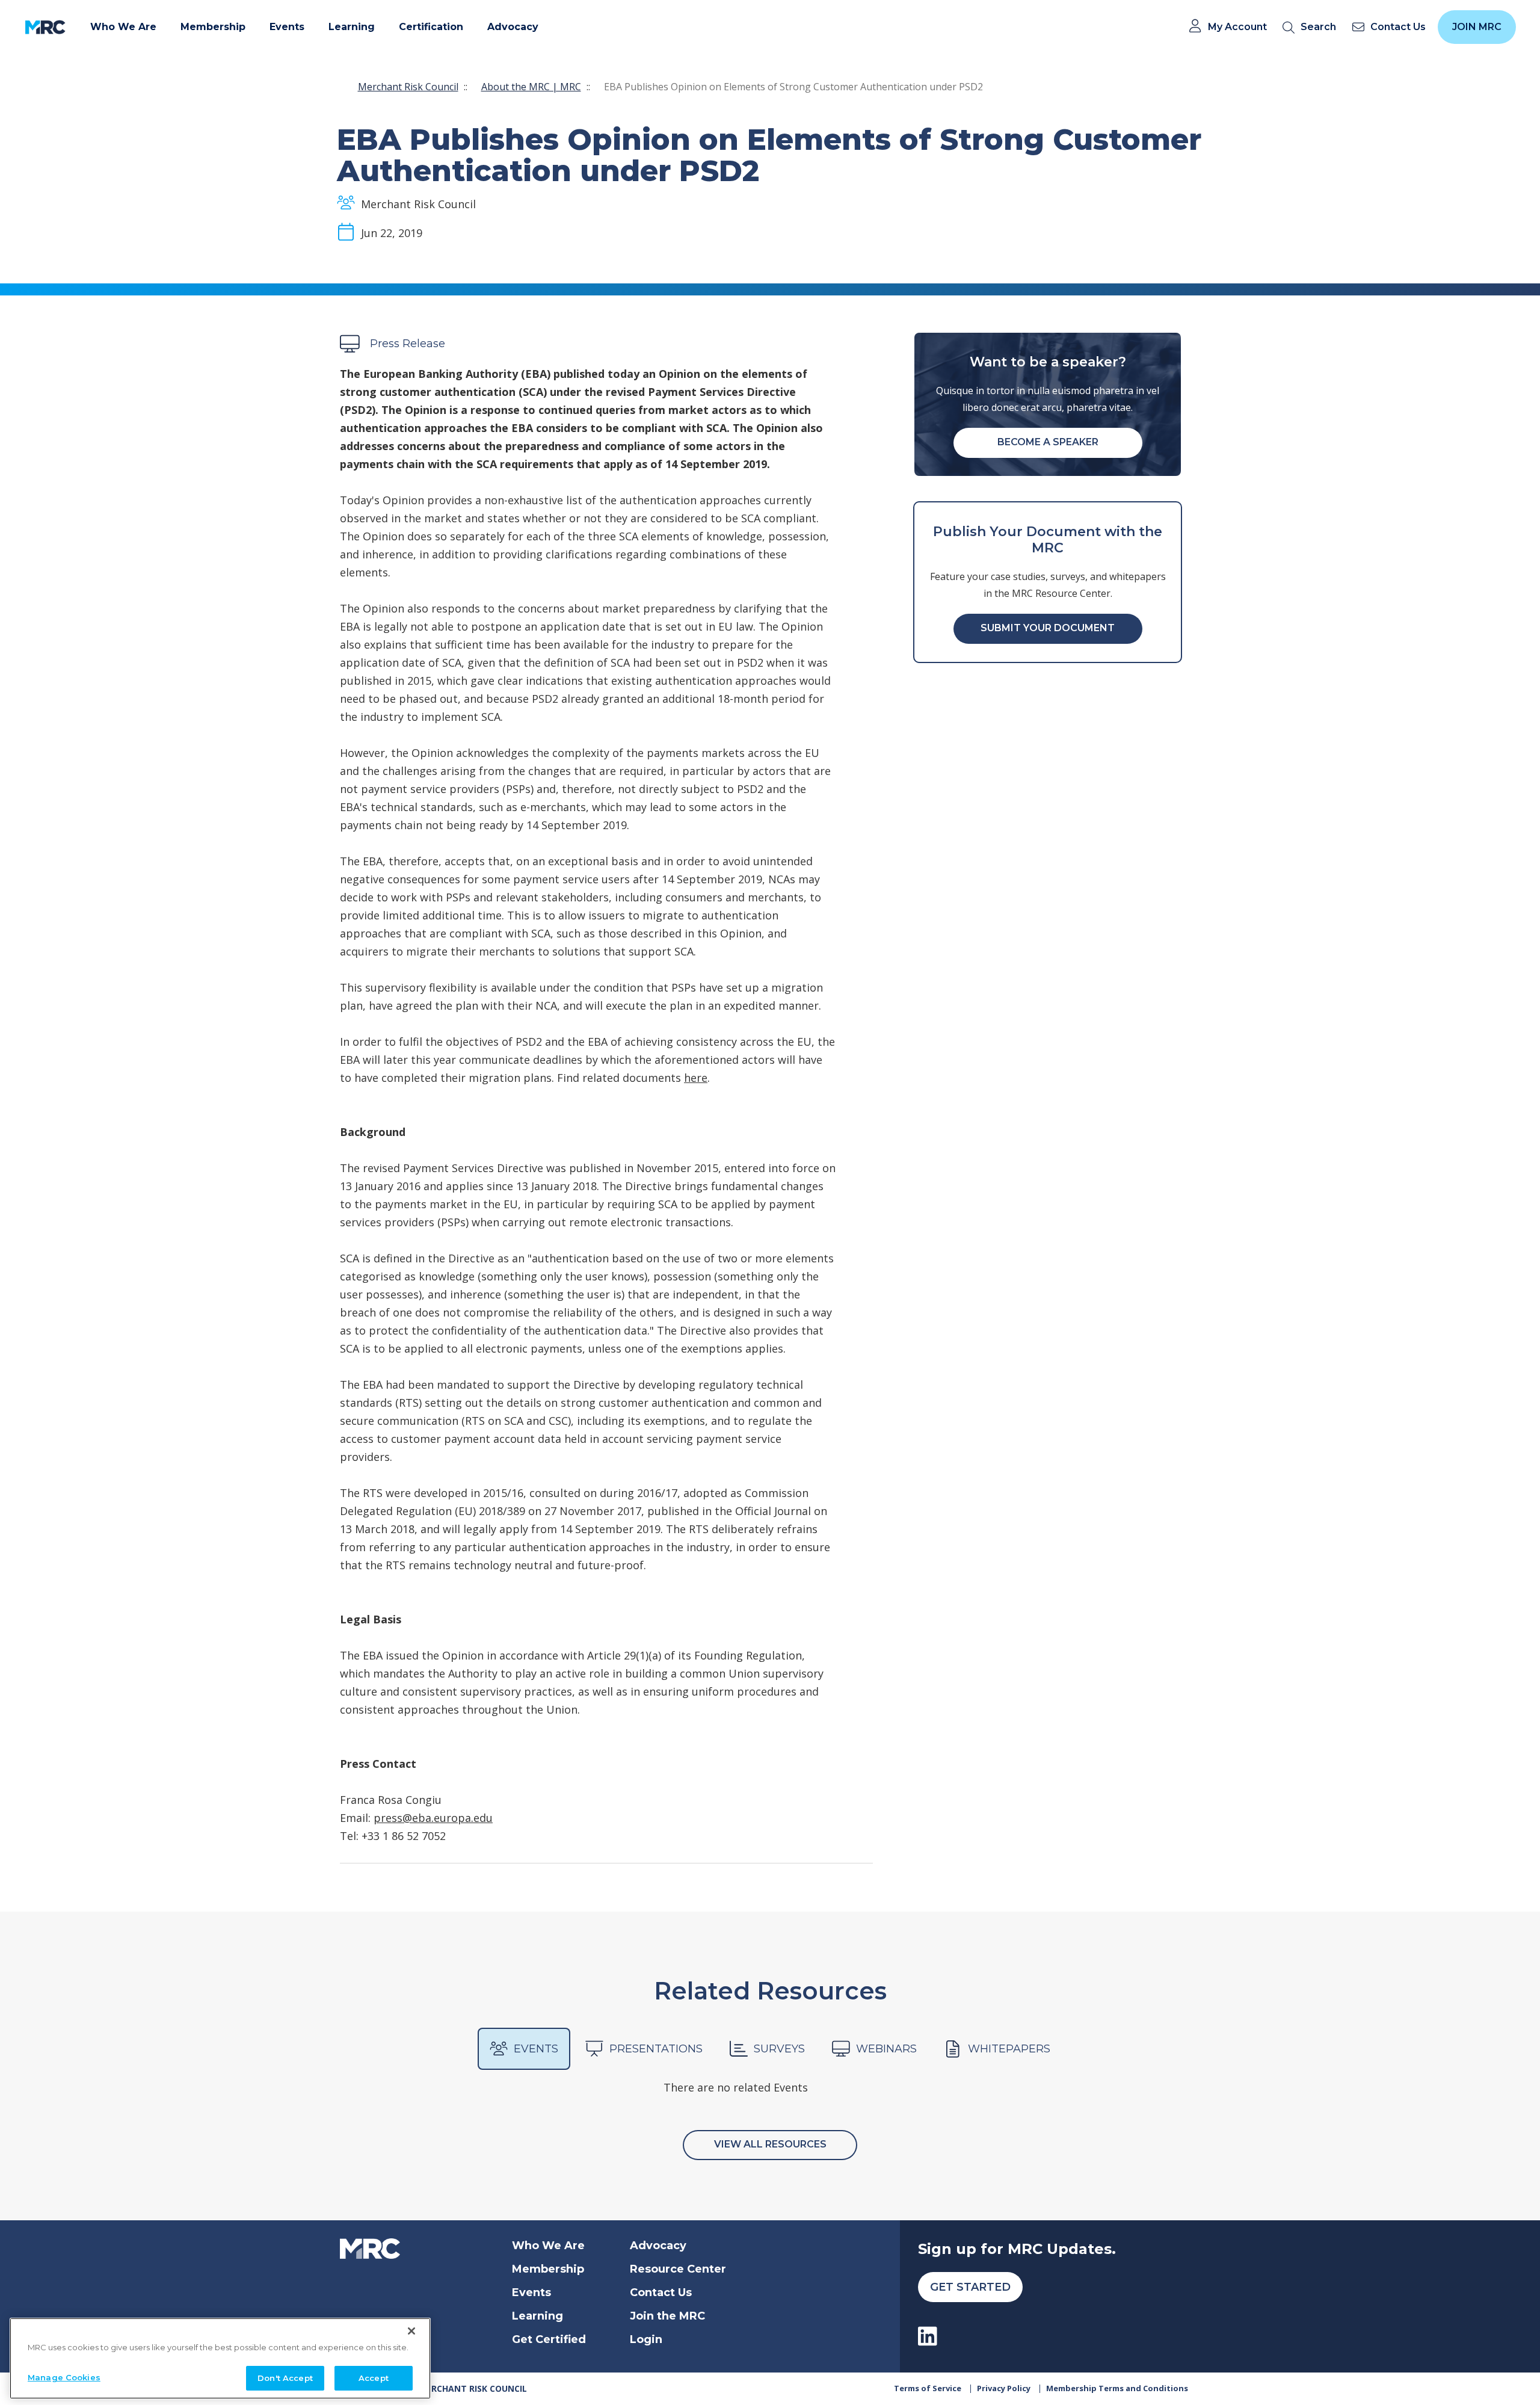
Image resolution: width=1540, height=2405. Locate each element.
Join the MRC (667, 2316)
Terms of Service (928, 2388)
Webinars (886, 2049)
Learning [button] (352, 27)
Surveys (779, 2049)
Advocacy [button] (513, 27)
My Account (1237, 27)
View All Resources (770, 2144)
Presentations (656, 2049)
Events (536, 2049)
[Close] (411, 2331)
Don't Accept (285, 2377)
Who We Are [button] (123, 27)
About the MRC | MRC (531, 87)
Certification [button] (431, 27)
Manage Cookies (64, 2377)
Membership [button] (213, 27)
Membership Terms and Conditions (1117, 2388)
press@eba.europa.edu (433, 1818)
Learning (537, 2316)
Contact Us (661, 2292)
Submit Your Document (1048, 628)
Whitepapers (1009, 2049)
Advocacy (658, 2246)
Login (646, 2339)
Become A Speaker (1048, 442)
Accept (374, 2377)
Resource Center (678, 2269)
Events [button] (287, 27)
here (696, 1078)
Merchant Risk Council (408, 87)
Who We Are (548, 2246)
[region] (220, 2358)
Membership (548, 2269)
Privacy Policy (1004, 2388)
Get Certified (549, 2339)
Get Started (970, 2287)
